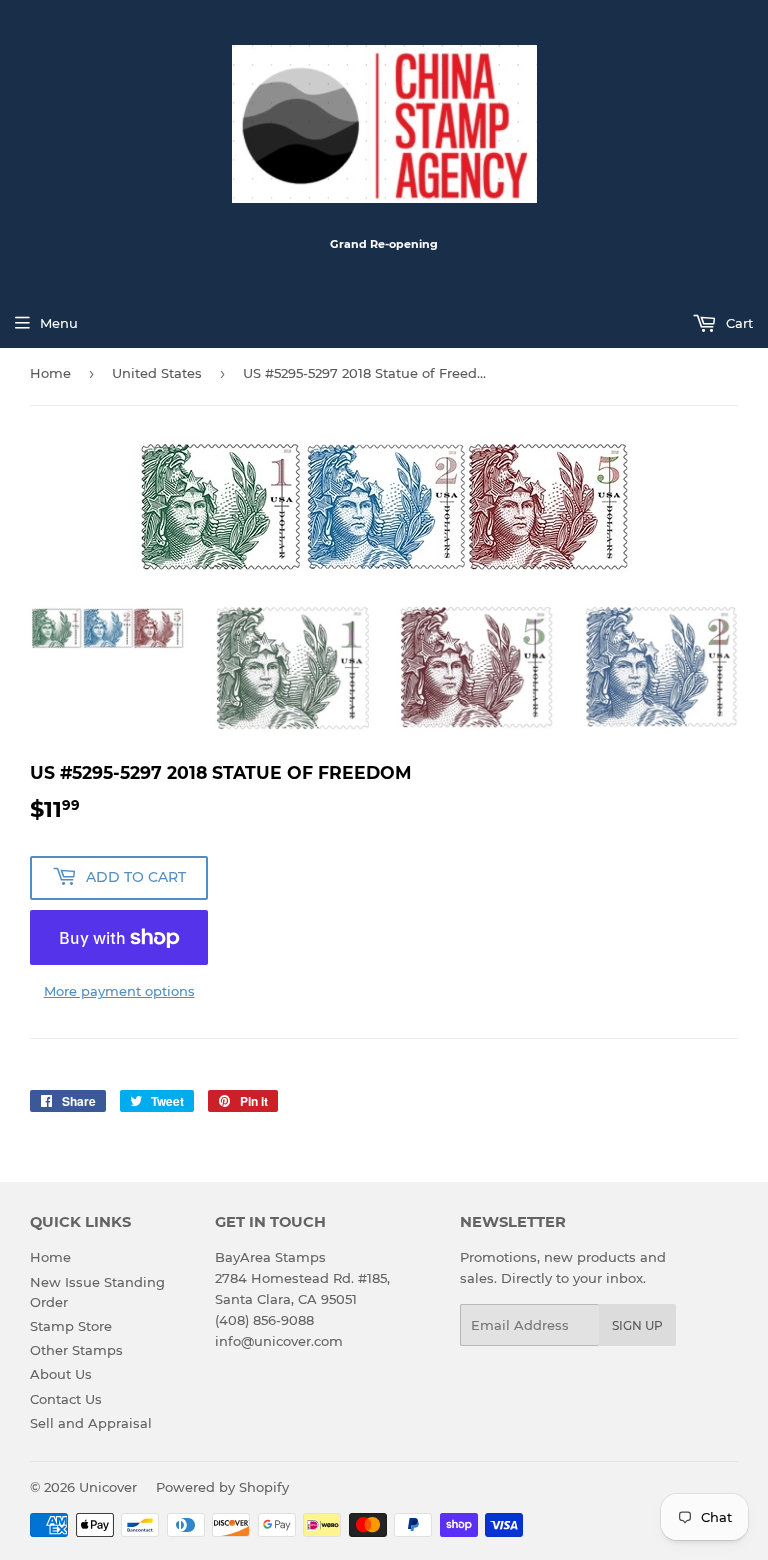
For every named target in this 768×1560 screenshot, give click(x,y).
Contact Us (66, 1399)
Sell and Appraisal (91, 1423)
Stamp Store (71, 1326)
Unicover (108, 1487)
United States (157, 373)
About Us (61, 1374)
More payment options (119, 991)
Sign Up (637, 1325)
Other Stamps (76, 1350)
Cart (737, 323)
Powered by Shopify (222, 1487)
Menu (59, 323)
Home (50, 373)
